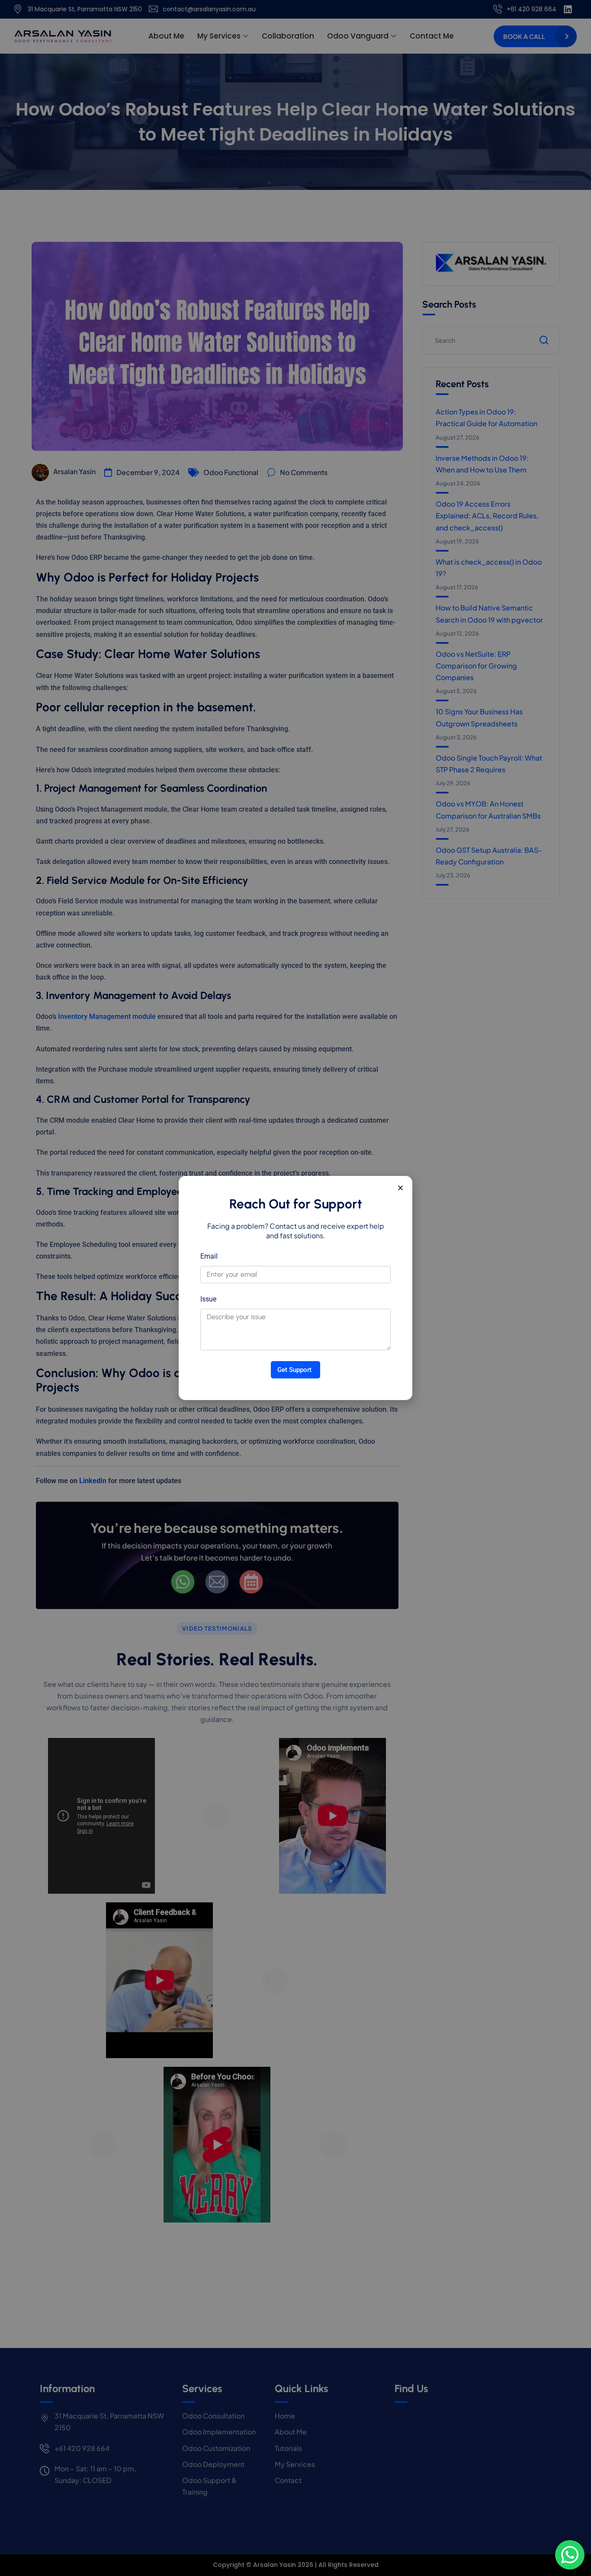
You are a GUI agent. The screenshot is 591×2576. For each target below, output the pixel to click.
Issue (208, 1299)
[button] (400, 1188)
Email (209, 1256)
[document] (295, 1288)
